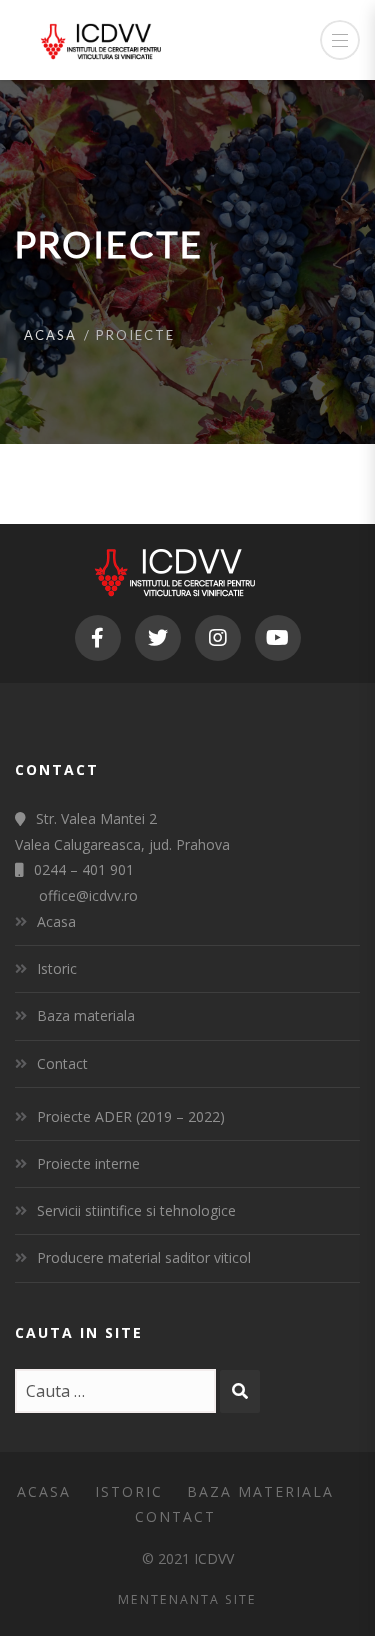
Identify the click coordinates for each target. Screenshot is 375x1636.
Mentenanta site (187, 1599)
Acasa (50, 335)
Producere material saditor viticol (144, 1257)
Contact (62, 1063)
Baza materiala (86, 1015)
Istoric (57, 968)
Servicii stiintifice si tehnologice (136, 1210)
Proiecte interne (88, 1163)
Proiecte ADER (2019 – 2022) (131, 1116)
